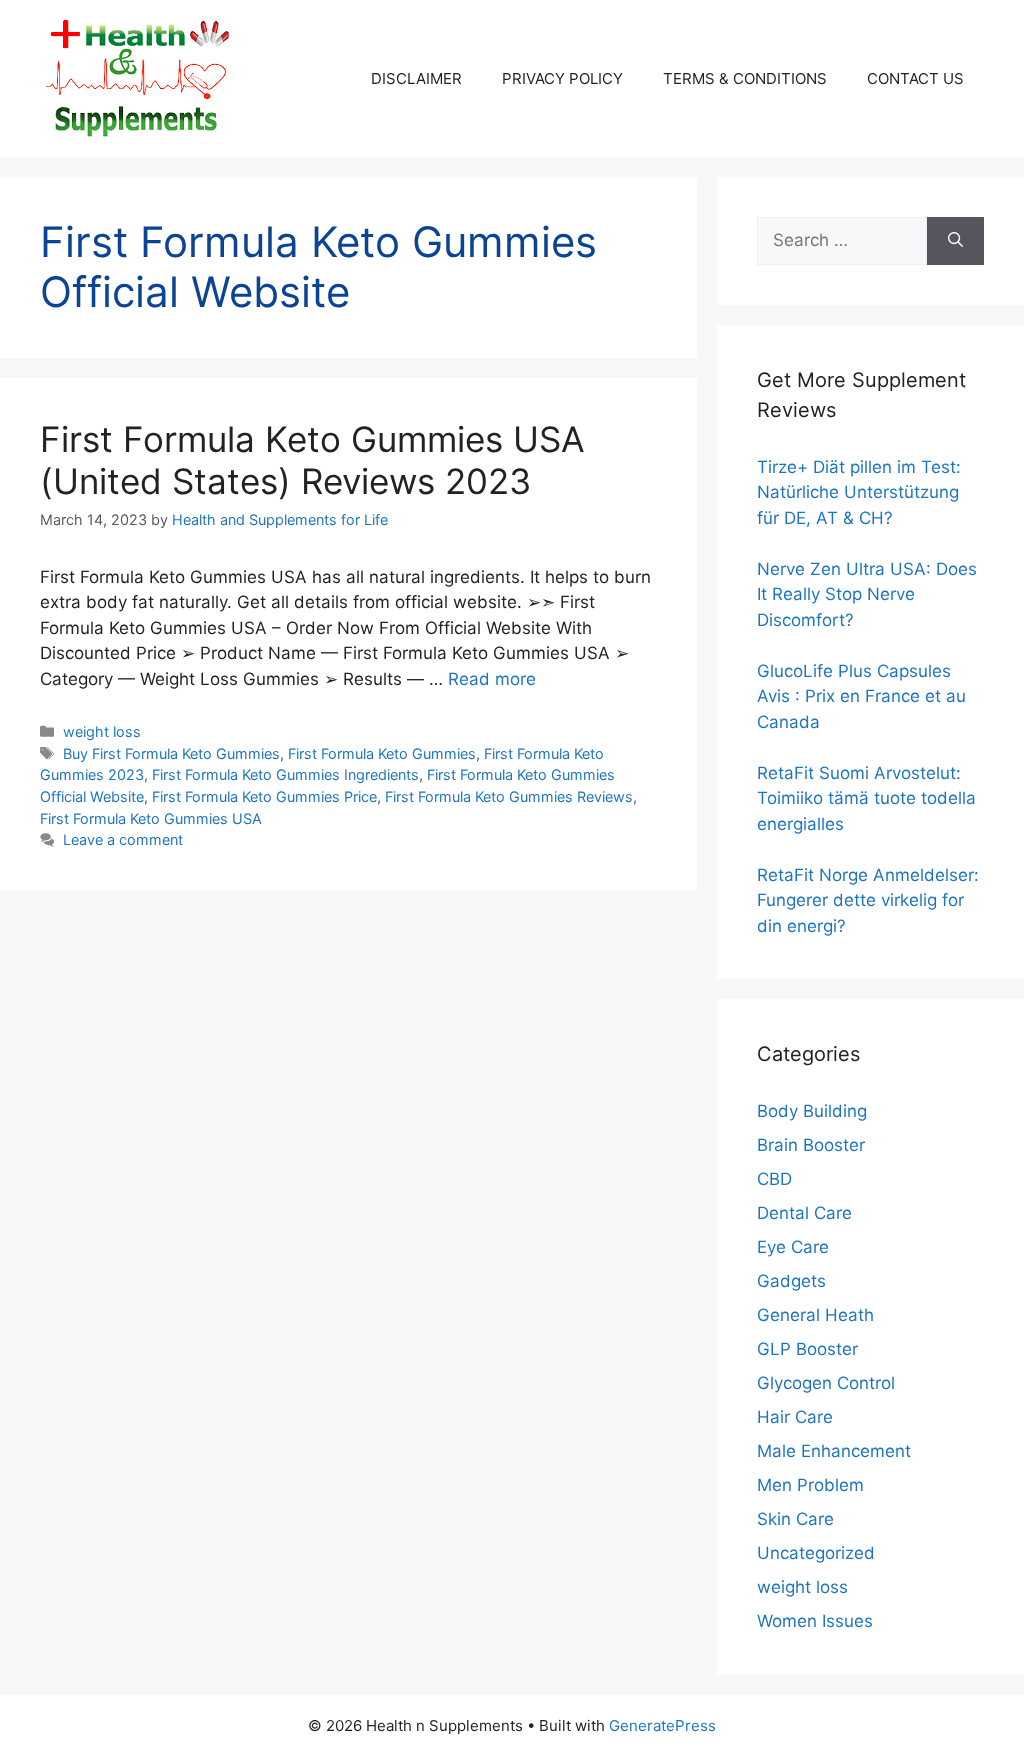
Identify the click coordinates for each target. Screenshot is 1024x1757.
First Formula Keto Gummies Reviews (509, 796)
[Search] (955, 241)
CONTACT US (915, 78)
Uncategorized (816, 1553)
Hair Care (795, 1417)
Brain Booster (811, 1145)
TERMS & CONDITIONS (745, 78)
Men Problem (810, 1485)
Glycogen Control (826, 1383)
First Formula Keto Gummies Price (264, 796)
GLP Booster (807, 1349)
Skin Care (795, 1519)
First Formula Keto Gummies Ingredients (285, 774)
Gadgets (791, 1281)
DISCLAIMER (416, 78)
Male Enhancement (834, 1451)
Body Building (812, 1111)
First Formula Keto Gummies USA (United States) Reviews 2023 (312, 460)
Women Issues (815, 1621)
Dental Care (804, 1213)
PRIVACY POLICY (562, 78)
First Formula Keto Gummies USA (151, 818)
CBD (774, 1179)
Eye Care (793, 1247)
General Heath (815, 1315)
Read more (492, 679)
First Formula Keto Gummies (382, 753)
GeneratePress (662, 1725)
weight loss (102, 731)
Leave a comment (123, 839)
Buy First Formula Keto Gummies (171, 753)
